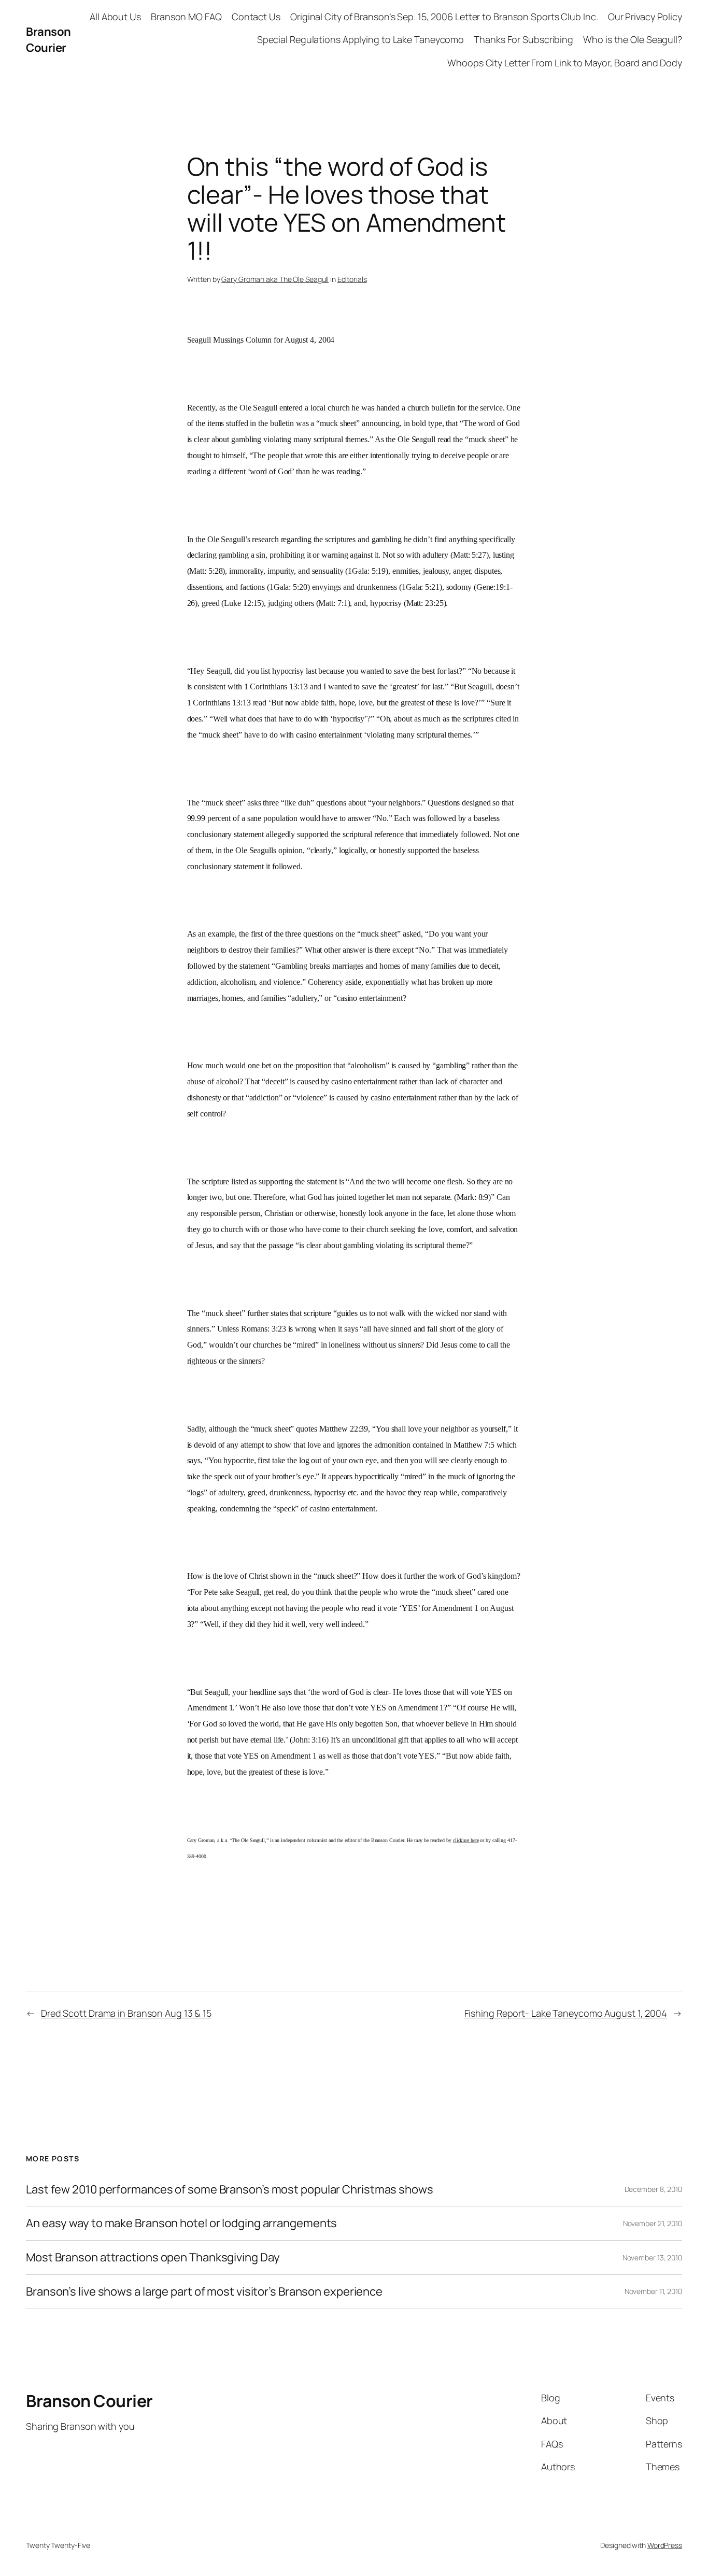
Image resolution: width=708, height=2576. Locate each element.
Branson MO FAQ (186, 17)
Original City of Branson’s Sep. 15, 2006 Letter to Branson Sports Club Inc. (444, 17)
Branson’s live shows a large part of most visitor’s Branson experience (204, 2292)
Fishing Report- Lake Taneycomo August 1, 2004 (566, 2013)
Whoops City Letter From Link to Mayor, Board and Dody (565, 63)
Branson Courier (48, 40)
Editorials (352, 279)
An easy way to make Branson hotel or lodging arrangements (181, 2223)
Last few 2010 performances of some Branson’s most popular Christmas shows (230, 2190)
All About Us (115, 17)
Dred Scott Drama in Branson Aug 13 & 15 (126, 2013)
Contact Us (256, 17)
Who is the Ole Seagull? (633, 39)
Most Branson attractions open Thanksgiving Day (153, 2257)
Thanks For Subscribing (523, 39)
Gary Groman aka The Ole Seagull (275, 279)
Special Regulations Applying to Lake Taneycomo (360, 39)
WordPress (665, 2545)
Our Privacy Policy (645, 17)
